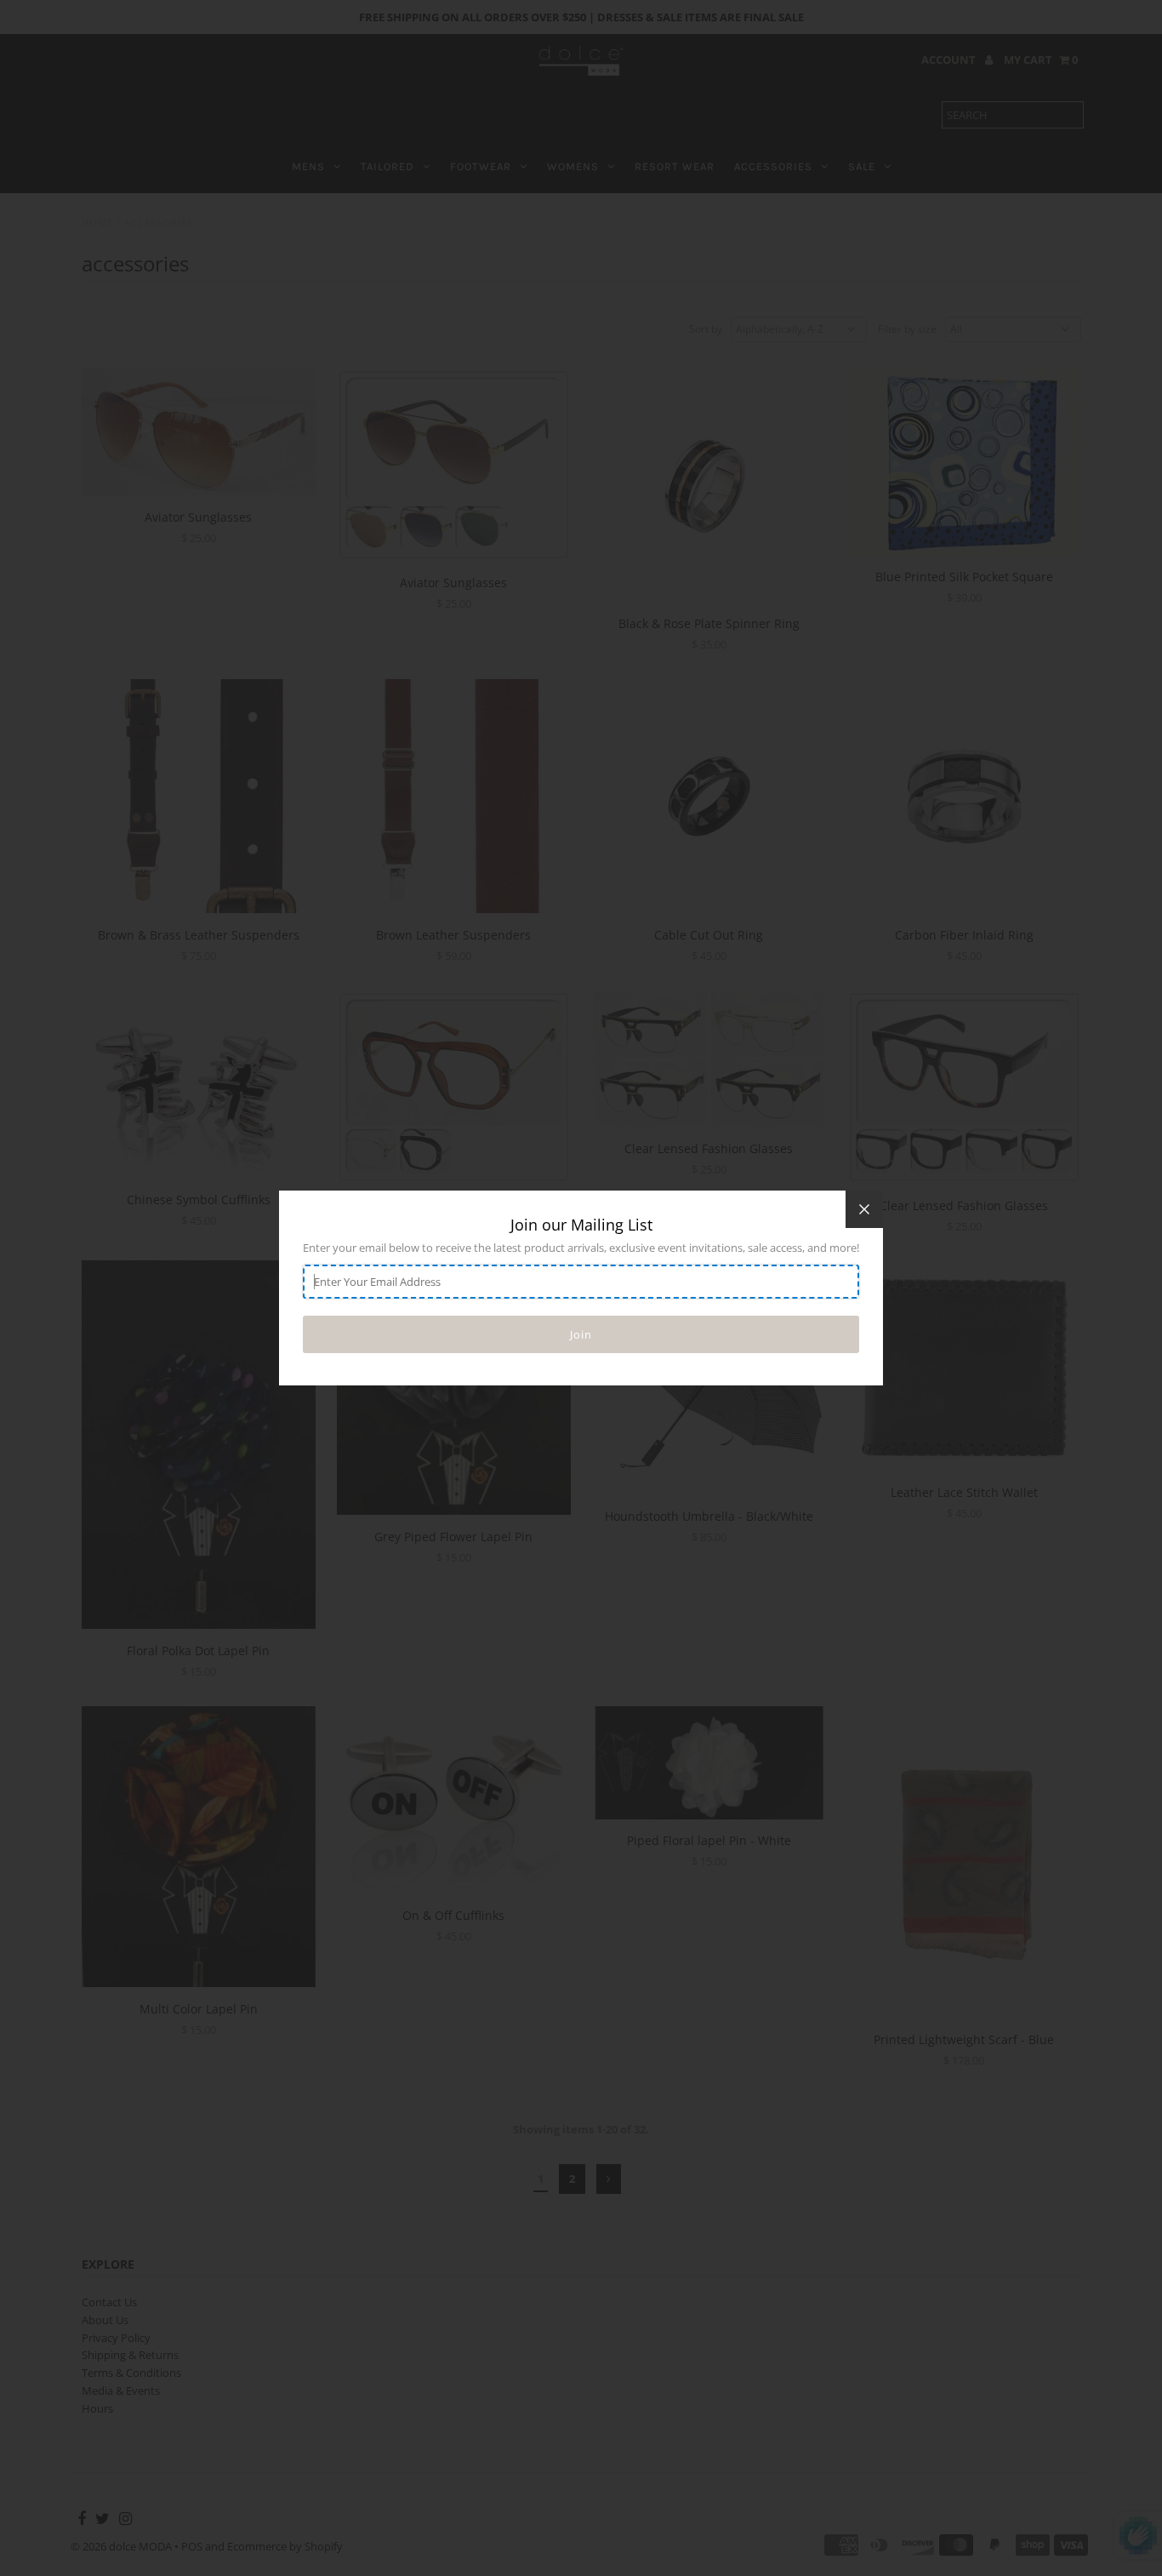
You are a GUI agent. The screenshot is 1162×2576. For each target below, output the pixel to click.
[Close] (864, 1209)
